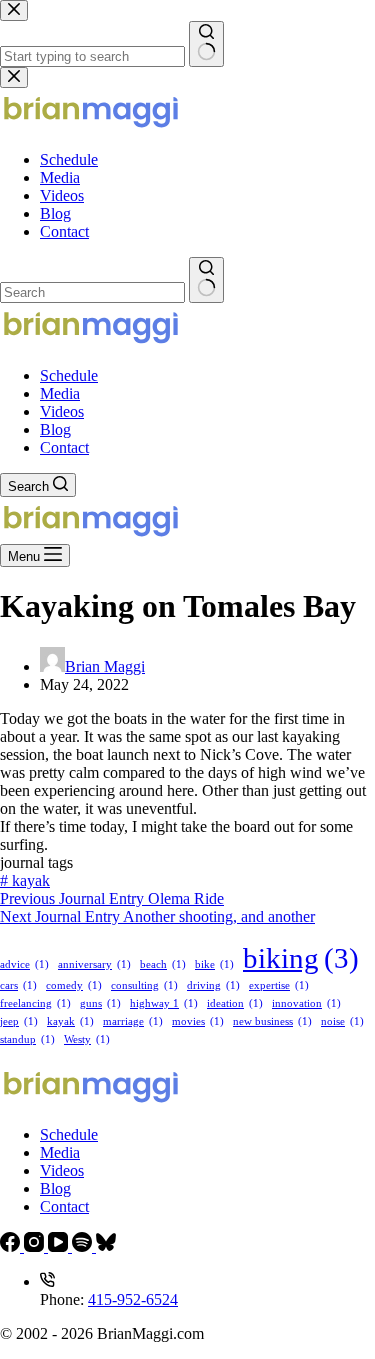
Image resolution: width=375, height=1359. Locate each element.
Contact (64, 447)
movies (198, 1021)
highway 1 (164, 1003)
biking (301, 958)
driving (213, 985)
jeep (19, 1021)
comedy (74, 985)
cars (18, 985)
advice (24, 964)
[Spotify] (84, 1246)
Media (60, 393)
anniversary (94, 964)
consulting (144, 985)
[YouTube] (60, 1246)
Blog (55, 429)
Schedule (69, 375)
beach (163, 964)
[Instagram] (36, 1246)
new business (272, 1021)
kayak (25, 880)
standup (27, 1039)
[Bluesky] (106, 1246)
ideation (235, 1003)
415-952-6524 (133, 1299)
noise (342, 1021)
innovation (306, 1003)
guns (100, 1003)
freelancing (35, 1003)
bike (214, 964)
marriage (133, 1021)
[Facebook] (12, 1246)
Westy (87, 1039)
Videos (62, 411)
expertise (279, 985)
